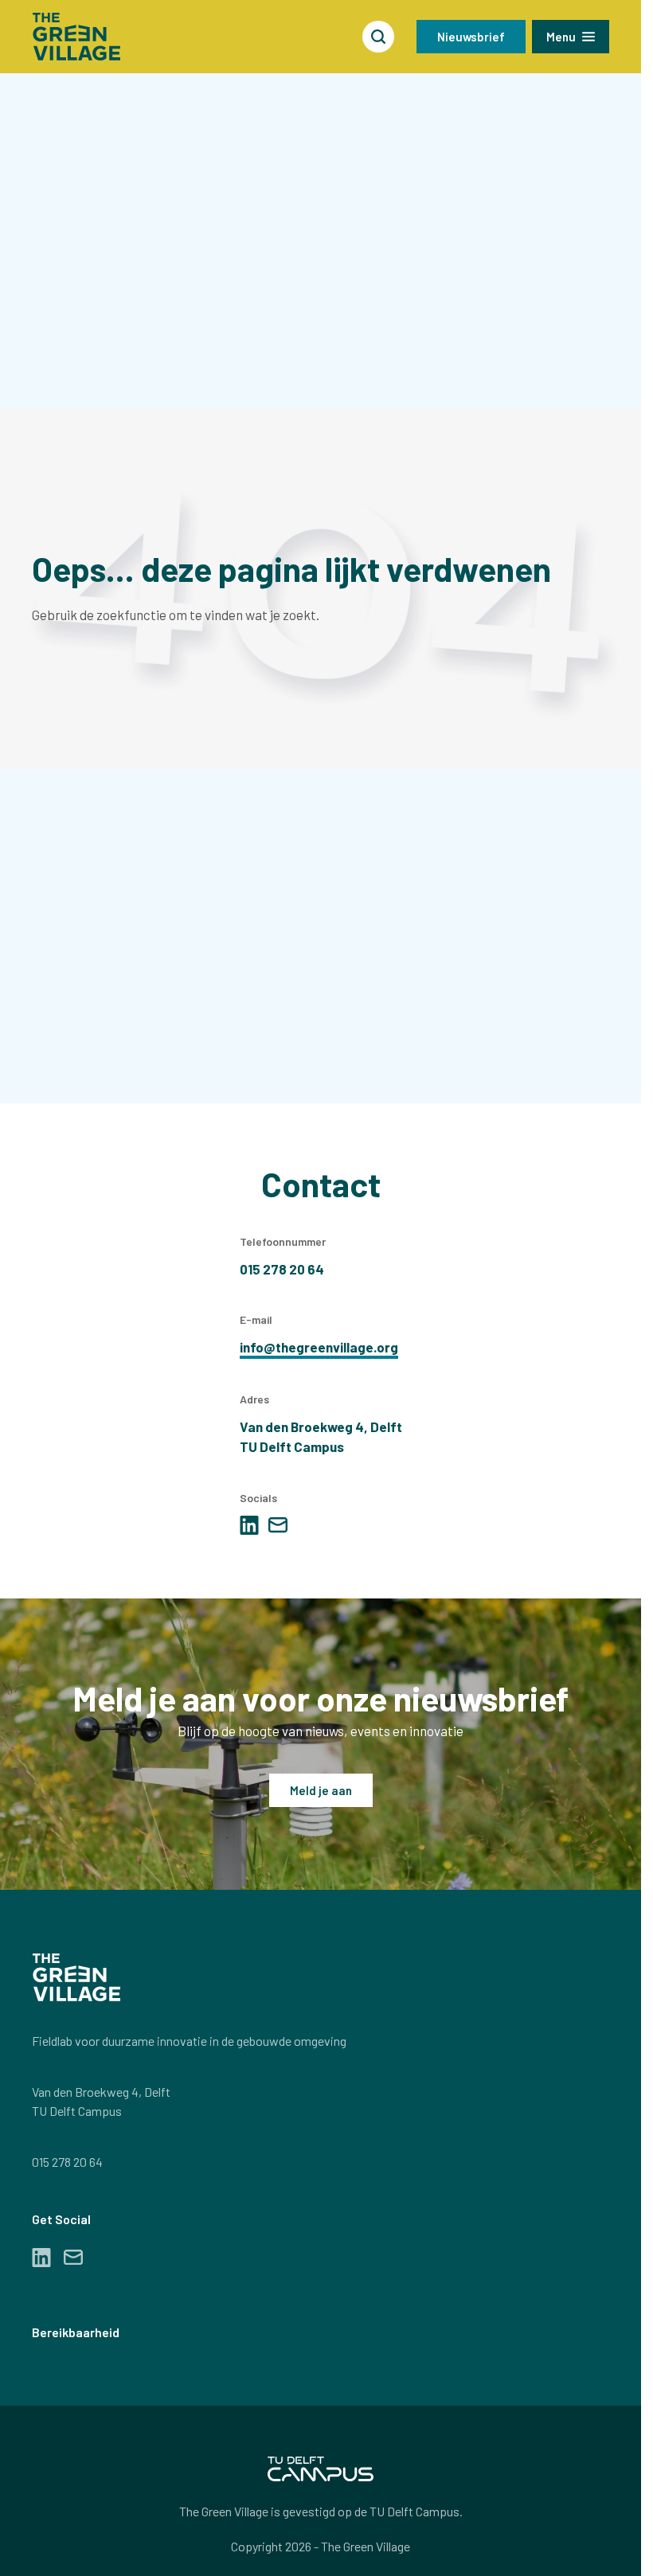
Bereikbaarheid (76, 2332)
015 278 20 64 (67, 2162)
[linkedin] (249, 1525)
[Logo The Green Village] (76, 37)
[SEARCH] (378, 37)
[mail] (278, 1525)
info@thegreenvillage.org (319, 1347)
